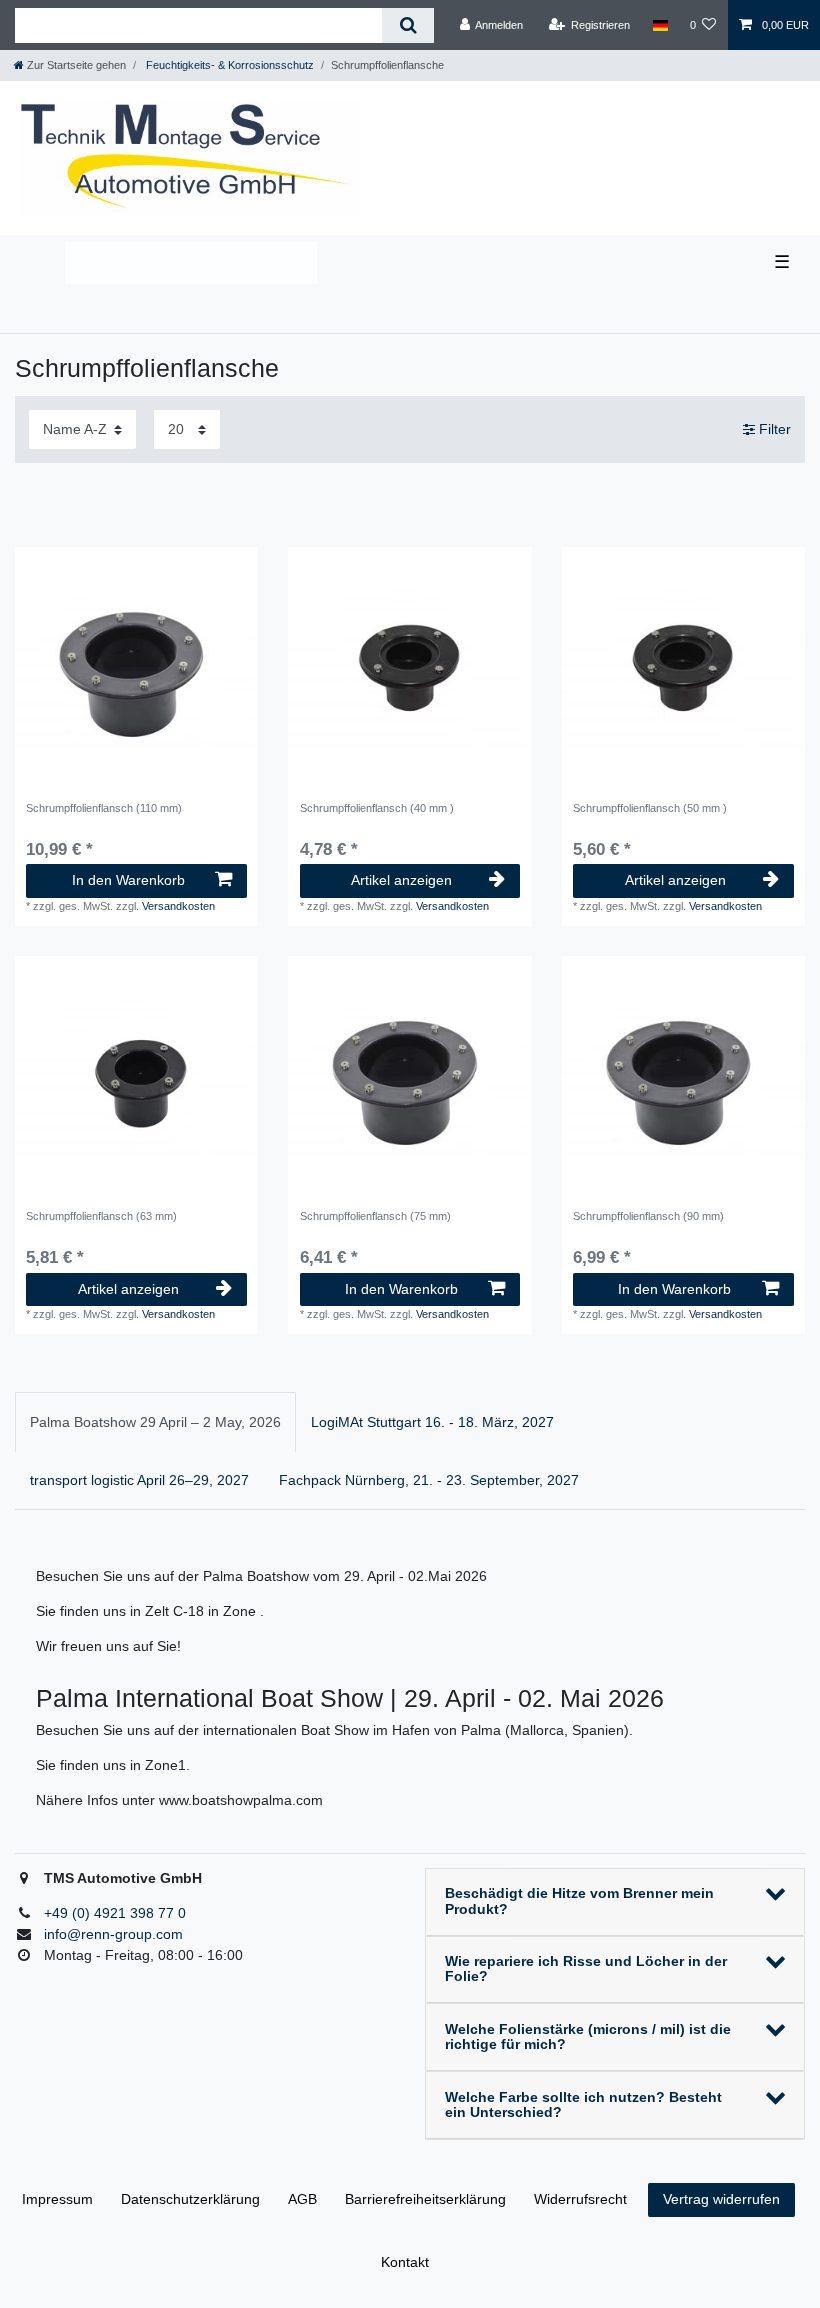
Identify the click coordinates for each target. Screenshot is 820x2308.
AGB (302, 2199)
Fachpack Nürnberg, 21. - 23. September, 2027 (429, 1480)
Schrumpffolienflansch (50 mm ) (650, 808)
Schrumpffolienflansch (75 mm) (375, 1216)
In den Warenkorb (128, 880)
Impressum (57, 2199)
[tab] (155, 1421)
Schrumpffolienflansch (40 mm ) (377, 808)
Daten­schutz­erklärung (190, 2199)
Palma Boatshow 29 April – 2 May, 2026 (155, 1422)
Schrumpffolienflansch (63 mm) (101, 1216)
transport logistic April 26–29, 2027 (139, 1480)
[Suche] (407, 25)
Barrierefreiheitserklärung (425, 2199)
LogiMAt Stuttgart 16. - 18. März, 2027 (432, 1422)
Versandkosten (178, 906)
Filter (773, 429)
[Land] (659, 25)
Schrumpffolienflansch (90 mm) (648, 1216)
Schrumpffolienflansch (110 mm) (104, 808)
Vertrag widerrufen (721, 2199)
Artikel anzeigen (401, 880)
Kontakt (405, 2262)
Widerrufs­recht (580, 2199)
